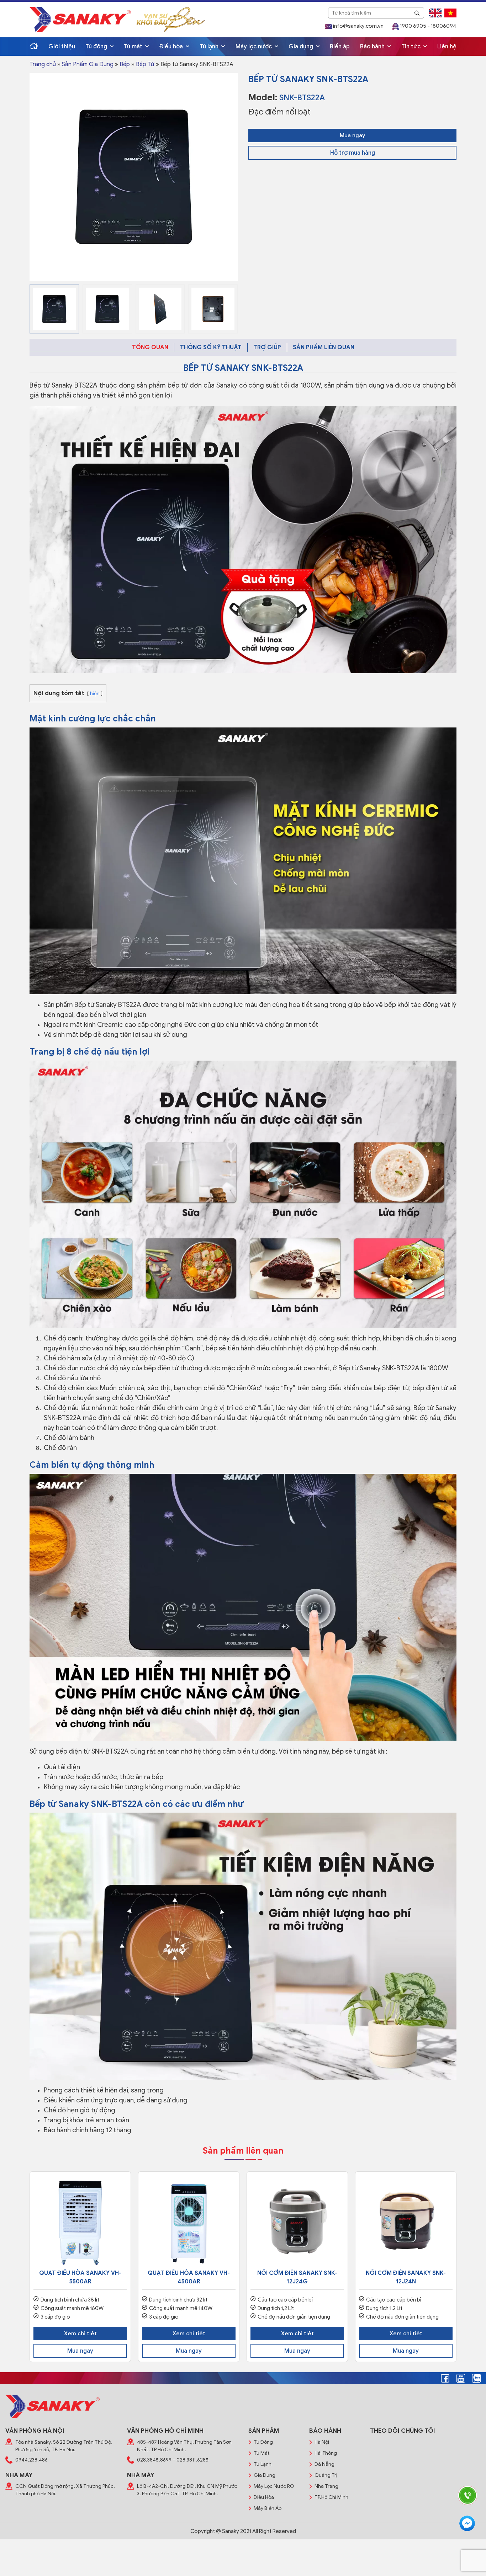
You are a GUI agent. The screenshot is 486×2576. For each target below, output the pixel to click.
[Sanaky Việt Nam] (80, 19)
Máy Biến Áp (268, 2508)
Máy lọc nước (254, 47)
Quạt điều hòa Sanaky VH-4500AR (189, 2277)
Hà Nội (322, 2442)
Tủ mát (134, 47)
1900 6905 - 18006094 (428, 26)
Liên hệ (447, 47)
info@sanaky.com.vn (358, 26)
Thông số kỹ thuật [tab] (211, 347)
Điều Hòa (264, 2497)
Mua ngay (352, 135)
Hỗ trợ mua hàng (353, 153)
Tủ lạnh (210, 47)
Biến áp (340, 47)
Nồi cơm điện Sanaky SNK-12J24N (406, 2277)
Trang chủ (43, 64)
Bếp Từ (145, 64)
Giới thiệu (62, 47)
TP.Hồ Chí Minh (331, 2497)
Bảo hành (373, 47)
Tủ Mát (262, 2453)
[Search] (417, 13)
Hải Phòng (326, 2453)
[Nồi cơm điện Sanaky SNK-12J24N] (406, 2222)
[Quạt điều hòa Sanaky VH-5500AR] (80, 2222)
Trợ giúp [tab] (267, 347)
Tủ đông (97, 47)
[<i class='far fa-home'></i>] (34, 47)
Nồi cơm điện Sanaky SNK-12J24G (297, 2277)
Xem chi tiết (80, 2334)
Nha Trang (326, 2486)
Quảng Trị (326, 2475)
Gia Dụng (265, 2475)
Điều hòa (172, 47)
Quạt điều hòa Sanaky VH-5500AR (80, 2277)
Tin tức (412, 47)
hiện (95, 694)
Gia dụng (302, 47)
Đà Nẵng (324, 2464)
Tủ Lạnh (263, 2464)
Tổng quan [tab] (150, 347)
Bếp (125, 64)
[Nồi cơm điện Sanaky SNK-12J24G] (297, 2222)
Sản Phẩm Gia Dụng (88, 64)
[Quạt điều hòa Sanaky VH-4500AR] (189, 2222)
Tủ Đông (263, 2442)
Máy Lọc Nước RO (274, 2486)
